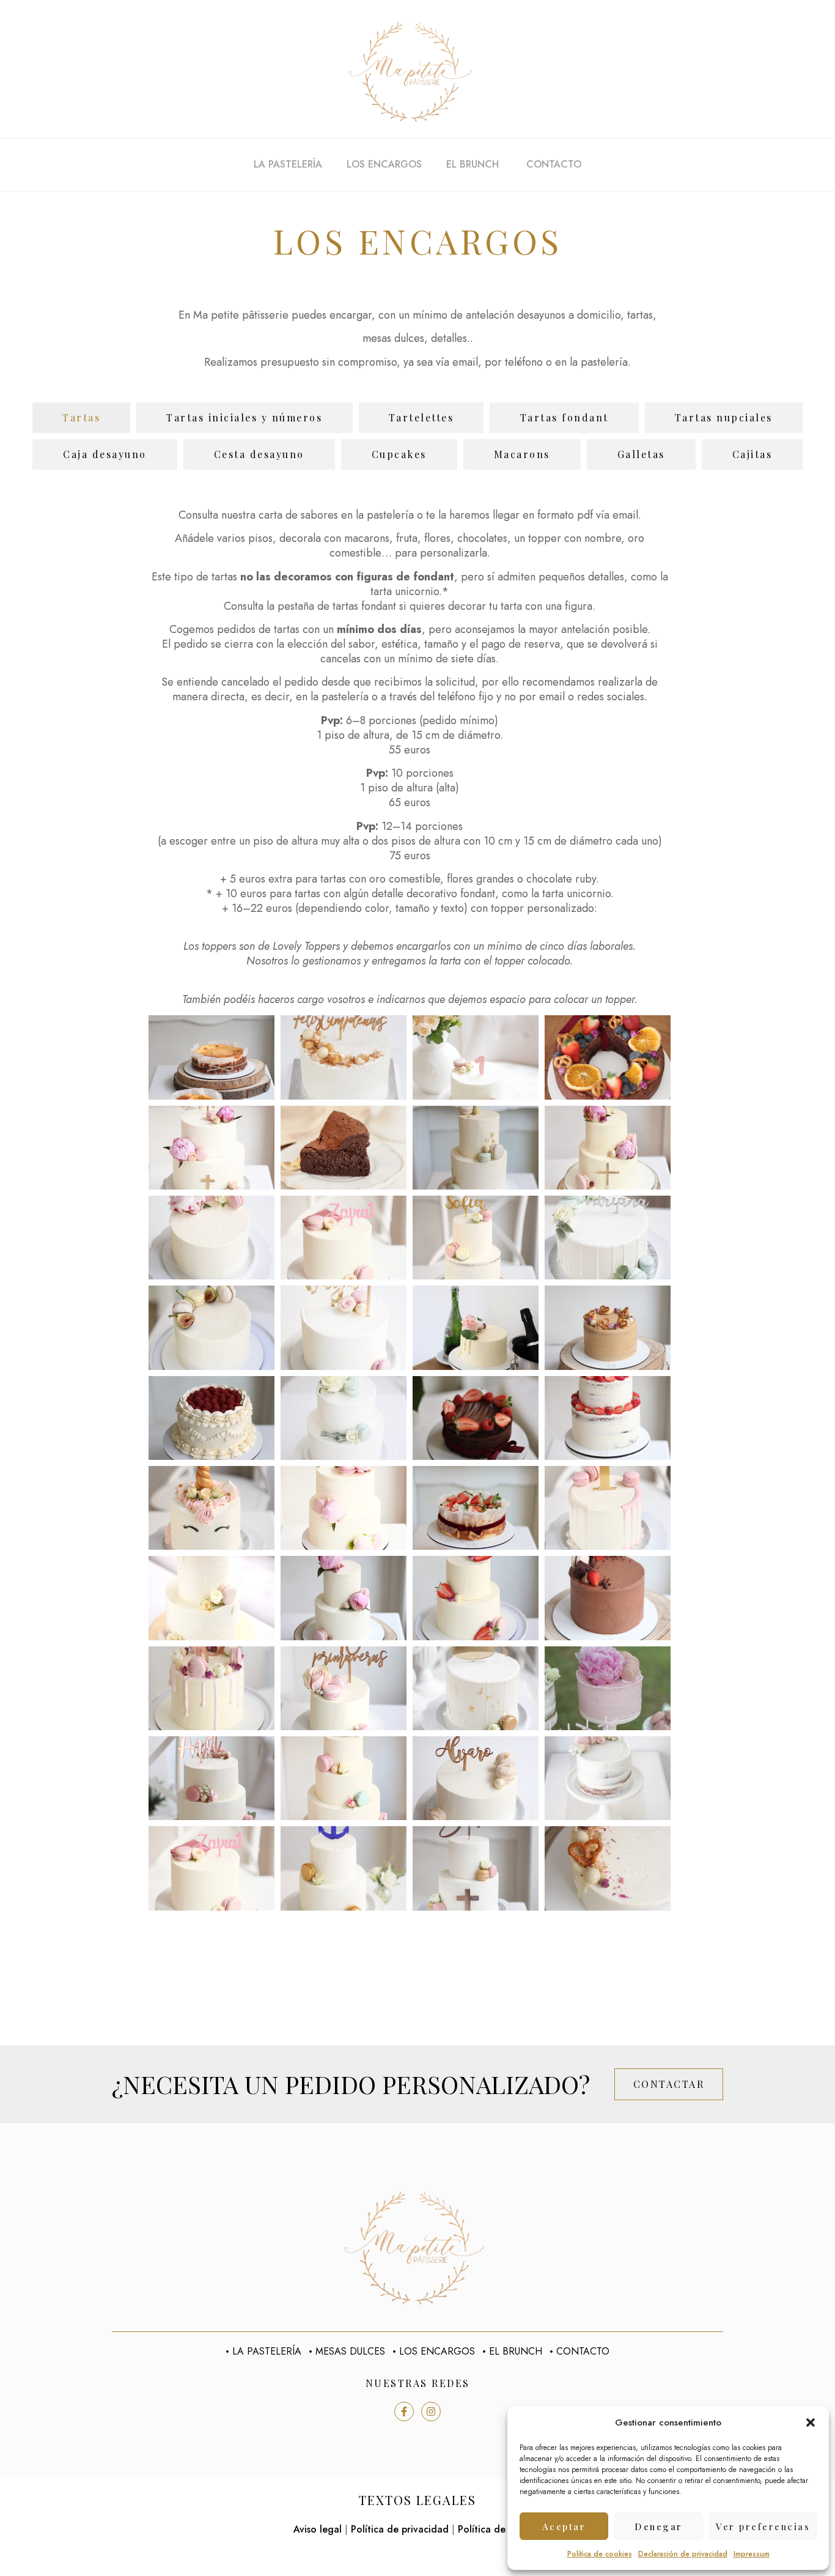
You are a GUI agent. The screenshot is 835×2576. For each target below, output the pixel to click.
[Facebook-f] (404, 2411)
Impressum (752, 2554)
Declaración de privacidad (683, 2554)
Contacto (554, 164)
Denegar (659, 2526)
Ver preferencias (763, 2526)
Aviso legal (318, 2529)
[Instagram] (431, 2411)
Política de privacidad (400, 2529)
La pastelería (288, 164)
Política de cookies (600, 2554)
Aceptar (564, 2526)
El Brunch (474, 164)
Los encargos (384, 164)
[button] (811, 2422)
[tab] (81, 418)
